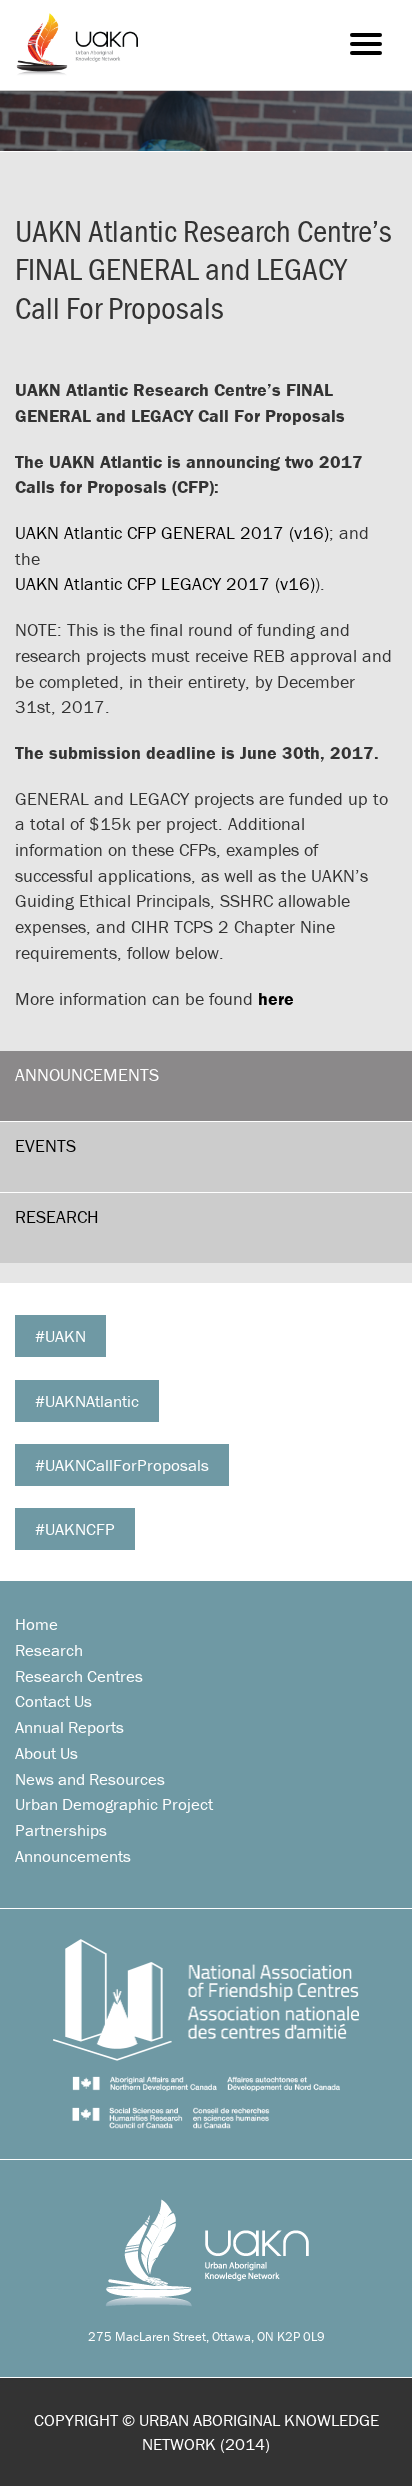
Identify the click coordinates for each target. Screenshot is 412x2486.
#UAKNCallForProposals (122, 1465)
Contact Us (53, 1701)
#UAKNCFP (75, 1529)
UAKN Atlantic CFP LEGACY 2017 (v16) (165, 583)
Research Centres (79, 1676)
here (276, 998)
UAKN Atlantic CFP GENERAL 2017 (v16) (172, 532)
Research (57, 1216)
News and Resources (90, 1779)
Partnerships (61, 1830)
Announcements (87, 1074)
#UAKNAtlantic (87, 1401)
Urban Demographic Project (114, 1804)
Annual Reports (69, 1727)
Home (36, 1624)
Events (45, 1145)
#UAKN (60, 1336)
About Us (46, 1753)
